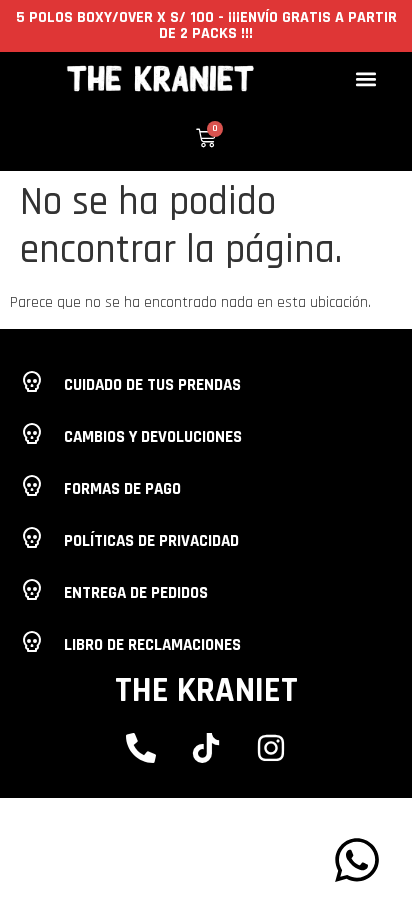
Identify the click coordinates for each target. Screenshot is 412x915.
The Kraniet (206, 690)
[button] (366, 78)
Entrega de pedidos (136, 593)
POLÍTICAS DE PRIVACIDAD (151, 541)
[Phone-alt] (141, 748)
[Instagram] (271, 748)
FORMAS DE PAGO (122, 489)
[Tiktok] (206, 748)
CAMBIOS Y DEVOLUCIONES (153, 437)
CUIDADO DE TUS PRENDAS (152, 385)
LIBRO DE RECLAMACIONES (152, 645)
